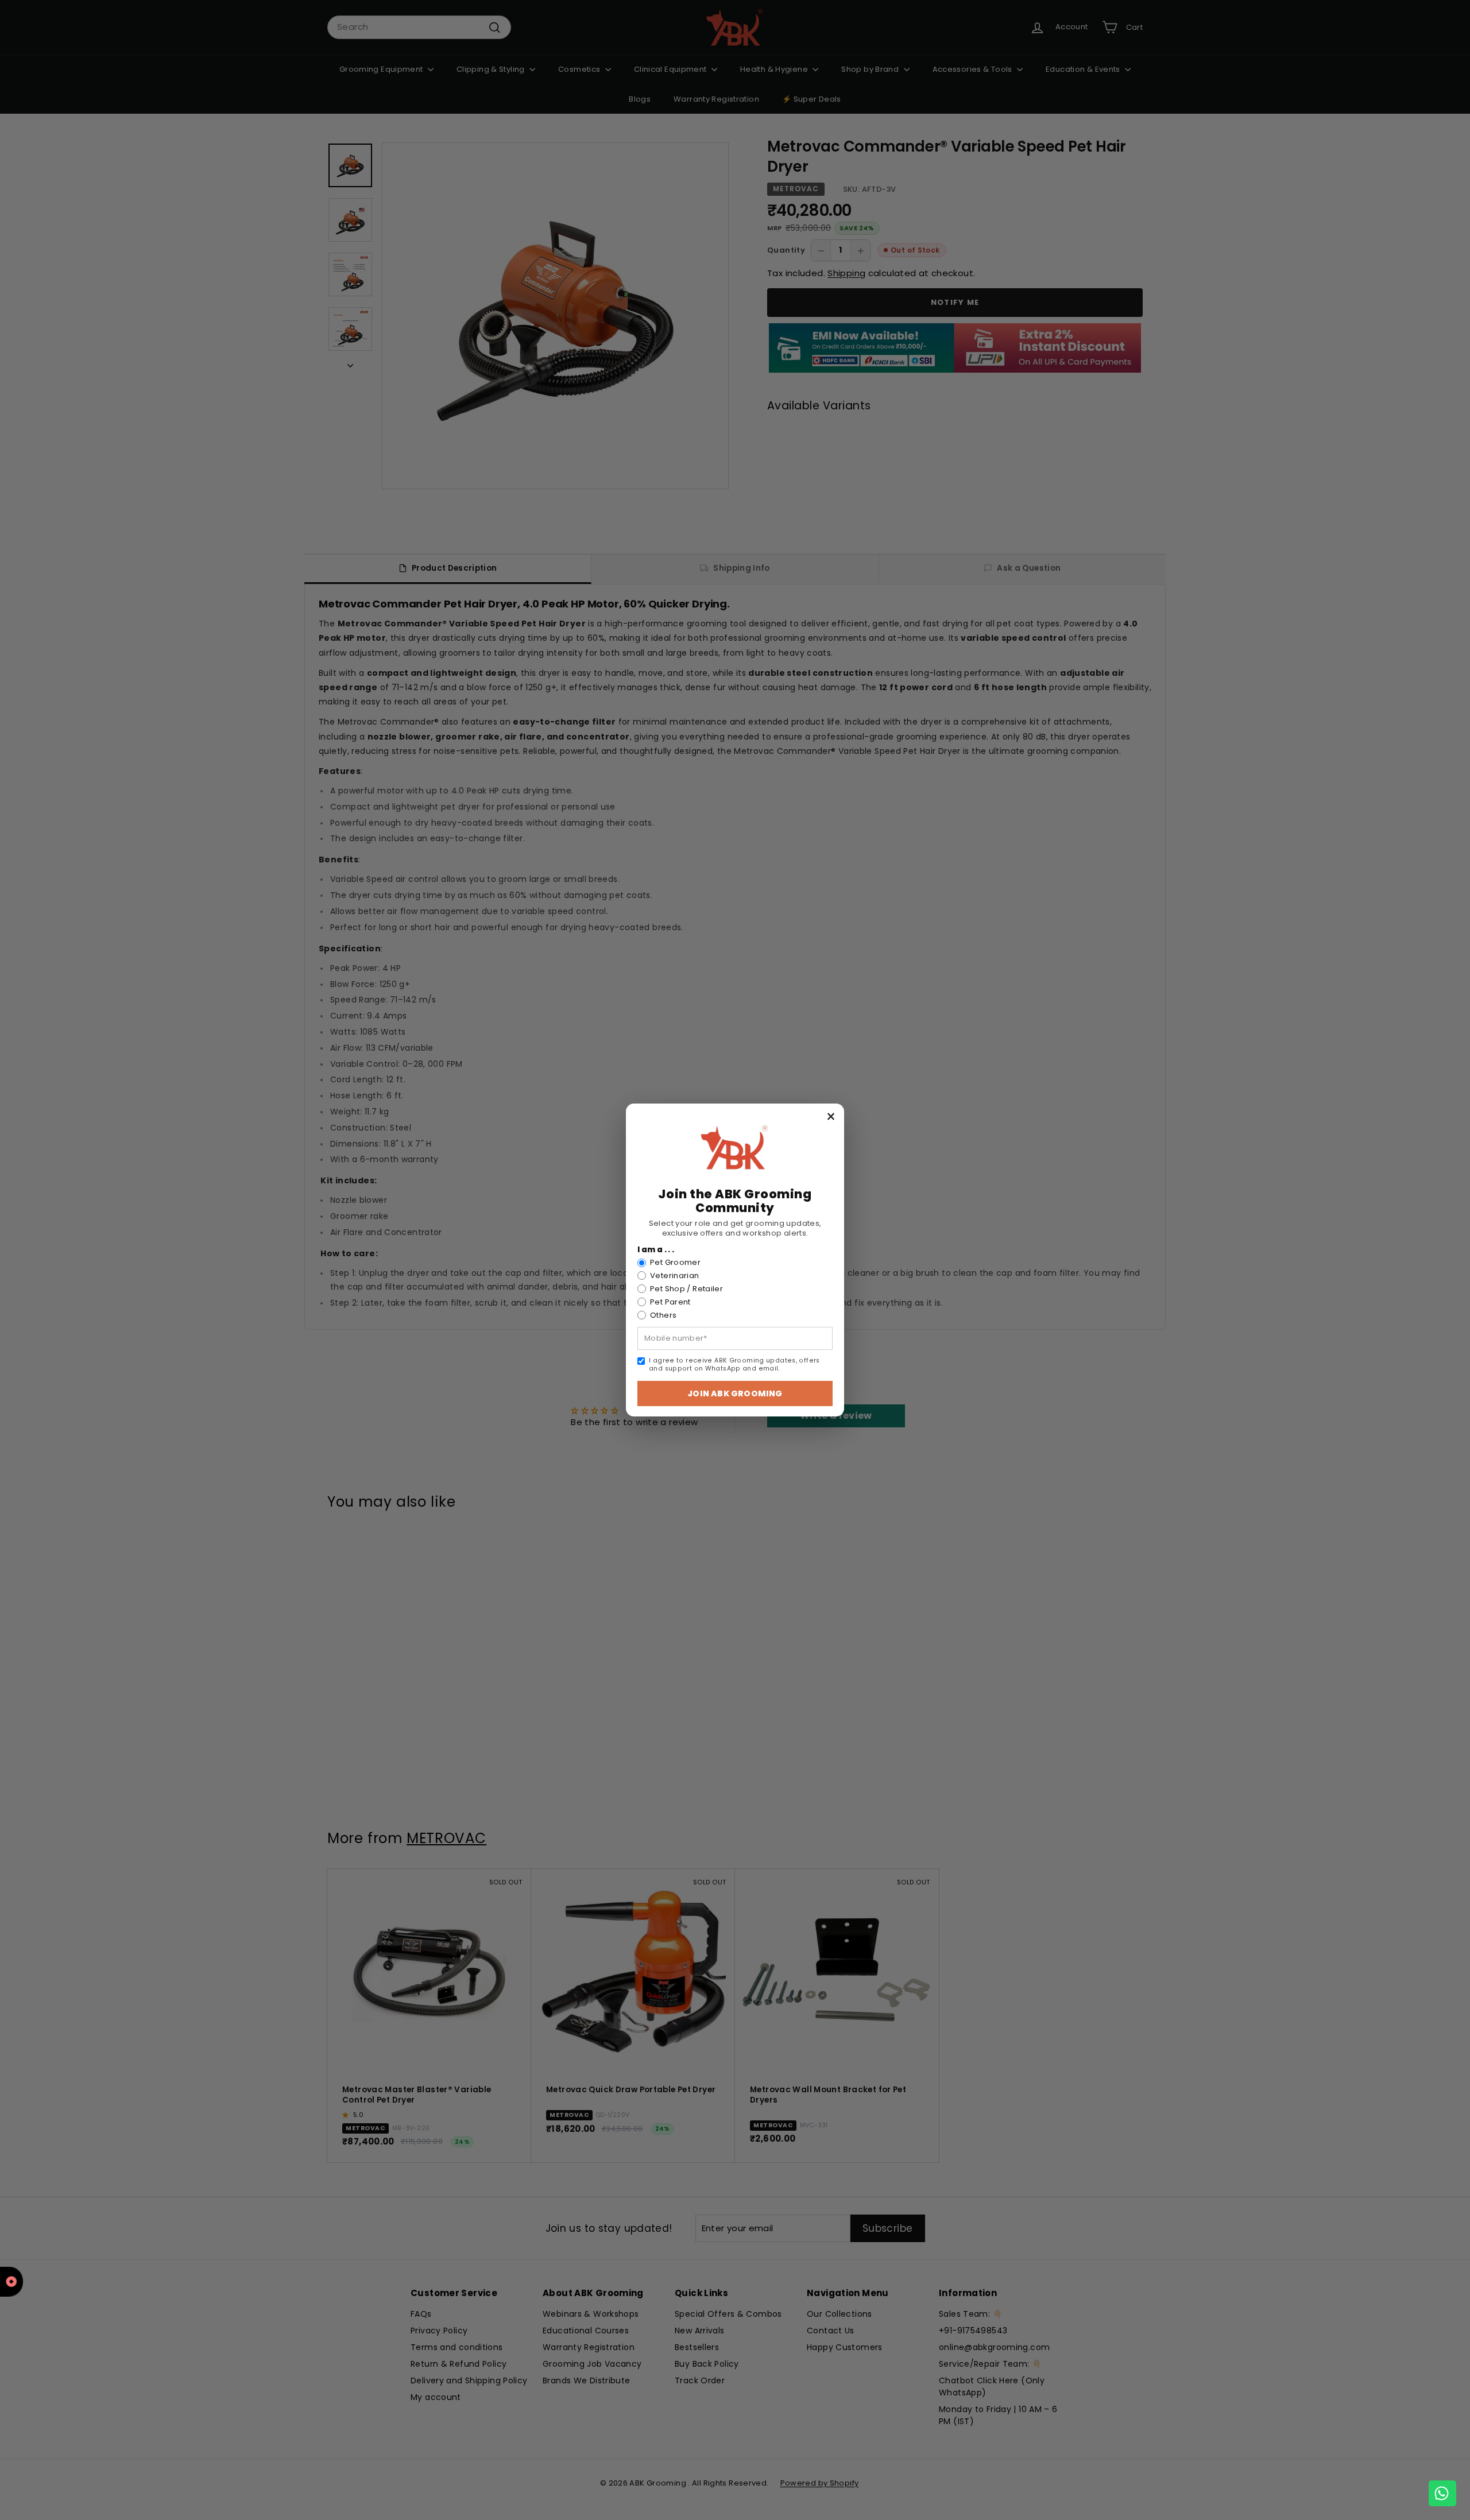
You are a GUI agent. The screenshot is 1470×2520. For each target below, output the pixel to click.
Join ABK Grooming (735, 1393)
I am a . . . (656, 1250)
